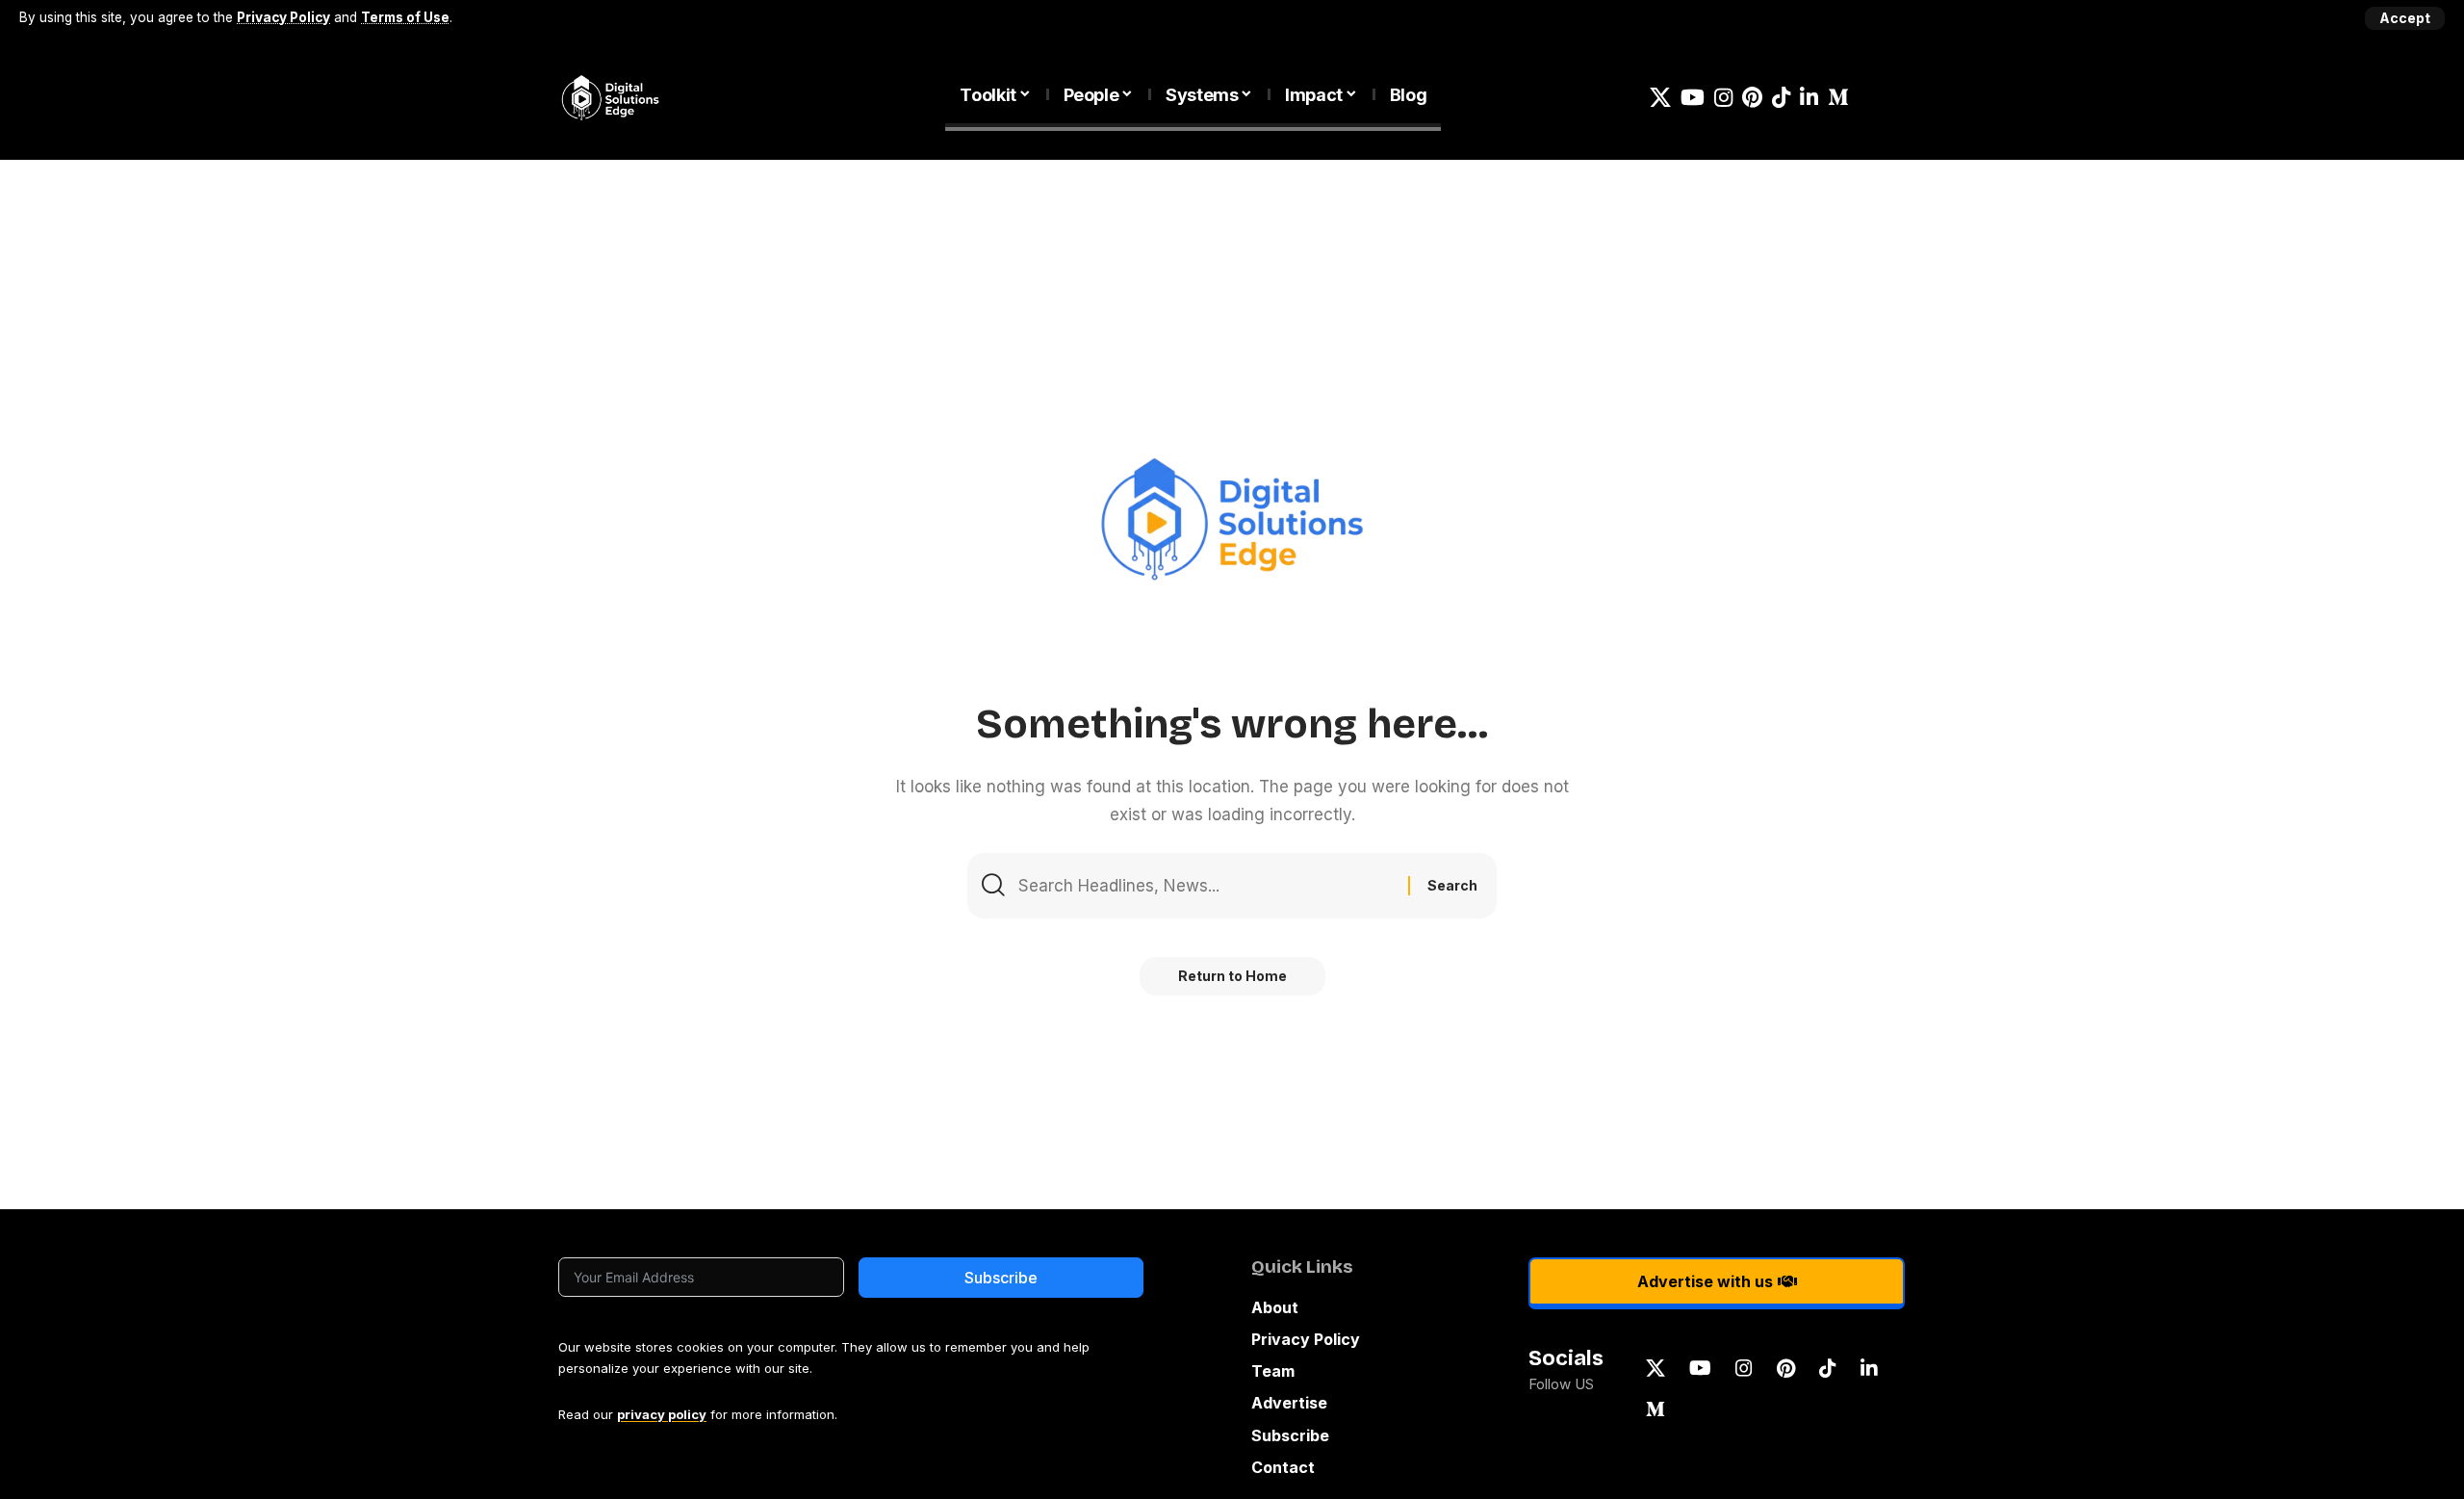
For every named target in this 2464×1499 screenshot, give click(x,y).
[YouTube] (1693, 98)
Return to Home (1232, 976)
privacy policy (662, 1414)
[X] (1660, 98)
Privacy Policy (283, 17)
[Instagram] (1723, 98)
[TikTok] (1781, 98)
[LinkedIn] (1809, 98)
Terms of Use (405, 17)
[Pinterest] (1752, 98)
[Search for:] (1206, 886)
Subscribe (1001, 1278)
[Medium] (1838, 98)
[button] (2405, 18)
